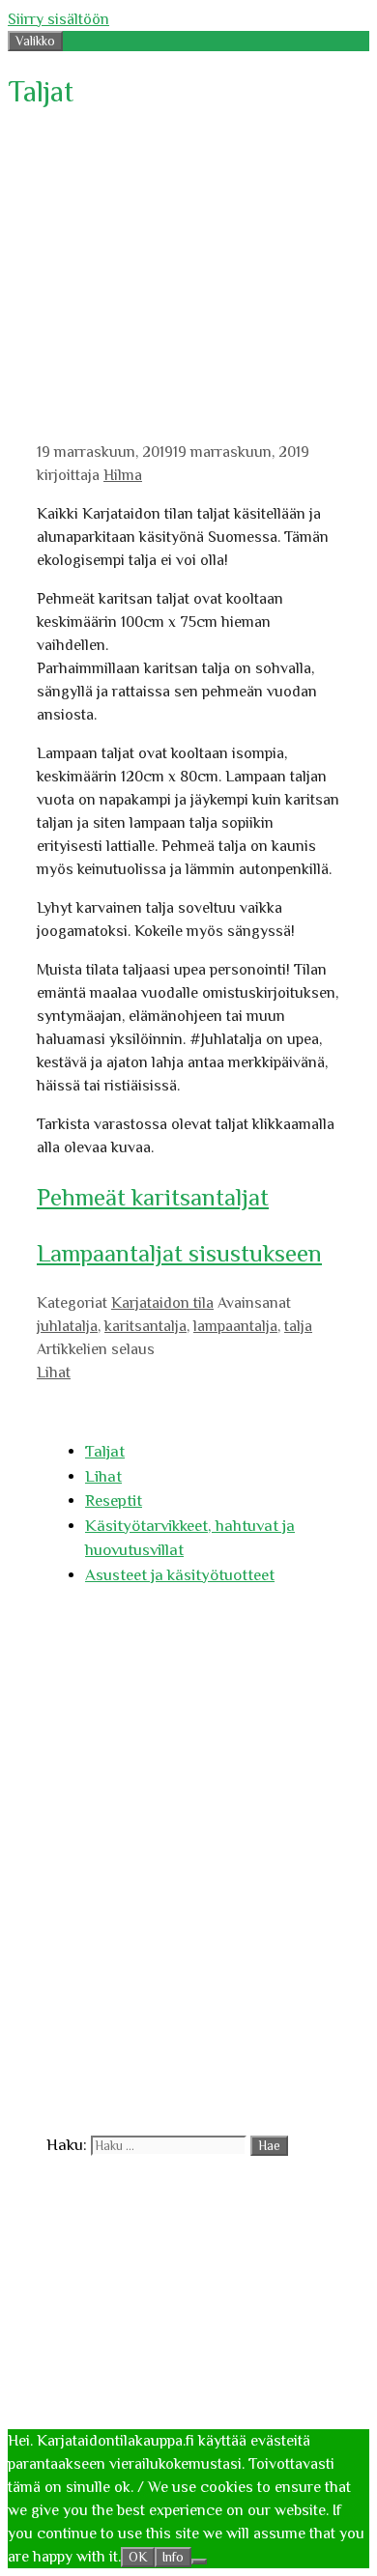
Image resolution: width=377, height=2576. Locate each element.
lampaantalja (235, 1326)
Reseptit (114, 1500)
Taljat (105, 1451)
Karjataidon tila (162, 1303)
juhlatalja (67, 1326)
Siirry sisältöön (58, 19)
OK (138, 2557)
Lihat (54, 1373)
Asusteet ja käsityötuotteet (180, 1575)
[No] (199, 2562)
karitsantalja (145, 1326)
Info (173, 2557)
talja (298, 1326)
